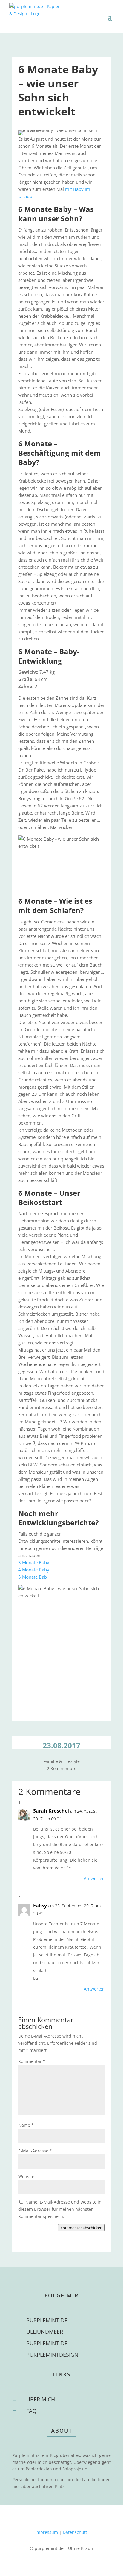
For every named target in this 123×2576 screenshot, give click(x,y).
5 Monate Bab (33, 1577)
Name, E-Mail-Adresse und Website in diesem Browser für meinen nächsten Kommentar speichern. (60, 2209)
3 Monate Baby (34, 1562)
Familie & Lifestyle (62, 1761)
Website (26, 2176)
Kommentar (32, 2061)
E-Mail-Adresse (35, 2151)
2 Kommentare (62, 1768)
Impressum (47, 2532)
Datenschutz (75, 2532)
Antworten (94, 1879)
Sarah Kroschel (51, 1811)
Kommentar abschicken (81, 2228)
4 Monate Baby (34, 1570)
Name (26, 2125)
